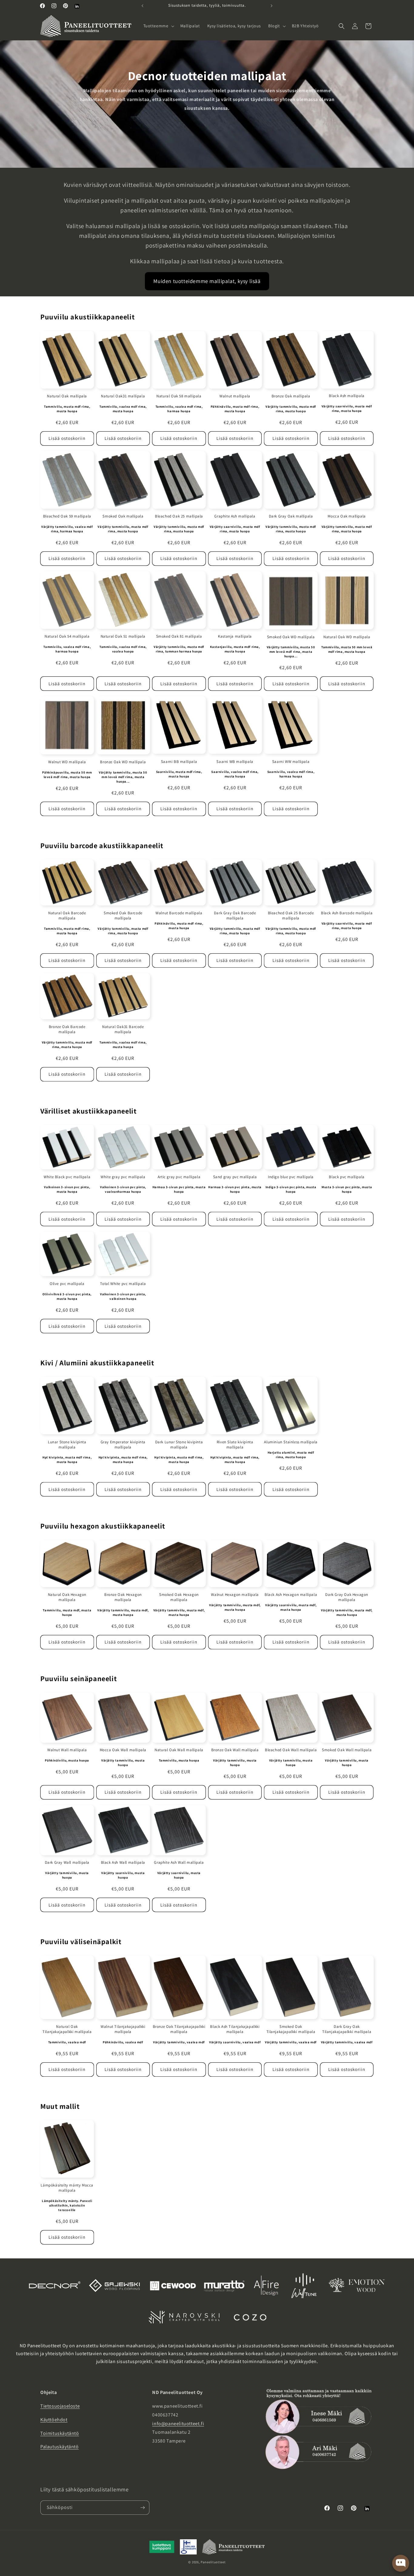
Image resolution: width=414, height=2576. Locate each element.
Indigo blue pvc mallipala (291, 1177)
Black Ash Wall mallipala (123, 1863)
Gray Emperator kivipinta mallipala (123, 1445)
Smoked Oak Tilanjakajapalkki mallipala (291, 2029)
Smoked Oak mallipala (123, 516)
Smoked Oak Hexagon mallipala (179, 1597)
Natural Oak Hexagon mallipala (67, 1597)
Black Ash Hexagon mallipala (291, 1594)
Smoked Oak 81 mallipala (179, 636)
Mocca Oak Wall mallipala (123, 1750)
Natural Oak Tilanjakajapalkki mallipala (67, 2029)
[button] (158, 26)
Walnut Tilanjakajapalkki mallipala (123, 2029)
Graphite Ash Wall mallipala (179, 1863)
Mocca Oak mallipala (347, 516)
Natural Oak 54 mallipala (67, 636)
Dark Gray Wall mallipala (67, 1863)
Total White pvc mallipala (123, 1284)
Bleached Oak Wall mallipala (291, 1750)
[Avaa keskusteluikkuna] (401, 2563)
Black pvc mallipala (347, 1177)
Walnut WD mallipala (67, 762)
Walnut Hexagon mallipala (235, 1594)
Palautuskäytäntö (60, 2447)
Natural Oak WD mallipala (347, 637)
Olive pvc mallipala (67, 1284)
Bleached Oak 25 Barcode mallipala (291, 916)
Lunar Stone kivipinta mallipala (67, 1445)
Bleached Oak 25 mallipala (179, 516)
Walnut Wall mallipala (67, 1750)
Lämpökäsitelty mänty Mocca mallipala (67, 2188)
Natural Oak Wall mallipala (179, 1750)
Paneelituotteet (213, 2562)
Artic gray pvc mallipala (179, 1177)
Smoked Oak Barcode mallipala (123, 916)
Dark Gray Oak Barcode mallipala (235, 916)
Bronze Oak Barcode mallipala (67, 1029)
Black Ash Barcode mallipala (347, 913)
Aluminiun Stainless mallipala (291, 1442)
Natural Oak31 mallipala (123, 396)
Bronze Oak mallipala (291, 396)
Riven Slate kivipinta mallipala (235, 1445)
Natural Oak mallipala (67, 396)
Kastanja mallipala (235, 636)
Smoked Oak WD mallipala (291, 637)
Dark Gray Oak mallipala (291, 516)
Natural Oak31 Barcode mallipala (123, 1029)
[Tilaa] (142, 2508)
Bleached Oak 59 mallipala (67, 516)
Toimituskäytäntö (60, 2433)
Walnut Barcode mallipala (179, 913)
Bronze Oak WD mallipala (123, 762)
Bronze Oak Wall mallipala (235, 1750)
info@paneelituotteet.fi (178, 2424)
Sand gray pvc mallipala (235, 1177)
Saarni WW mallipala (291, 762)
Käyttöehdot (54, 2420)
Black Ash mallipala (347, 396)
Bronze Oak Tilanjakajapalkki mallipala (179, 2029)
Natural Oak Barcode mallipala (67, 916)
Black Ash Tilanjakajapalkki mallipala (235, 2029)
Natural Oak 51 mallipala (123, 636)
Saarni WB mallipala (235, 762)
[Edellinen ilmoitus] (142, 6)
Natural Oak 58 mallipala (179, 396)
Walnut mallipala (235, 396)
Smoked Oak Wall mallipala (347, 1750)
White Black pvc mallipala (67, 1177)
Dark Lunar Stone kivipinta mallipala (179, 1445)
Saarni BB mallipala (179, 762)
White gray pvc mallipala (123, 1177)
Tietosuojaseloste (60, 2406)
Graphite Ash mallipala (235, 516)
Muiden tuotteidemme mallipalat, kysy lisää (207, 281)
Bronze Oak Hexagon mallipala (123, 1597)
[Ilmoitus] (272, 6)
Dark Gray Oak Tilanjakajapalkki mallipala (347, 2029)
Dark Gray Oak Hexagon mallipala (347, 1597)
